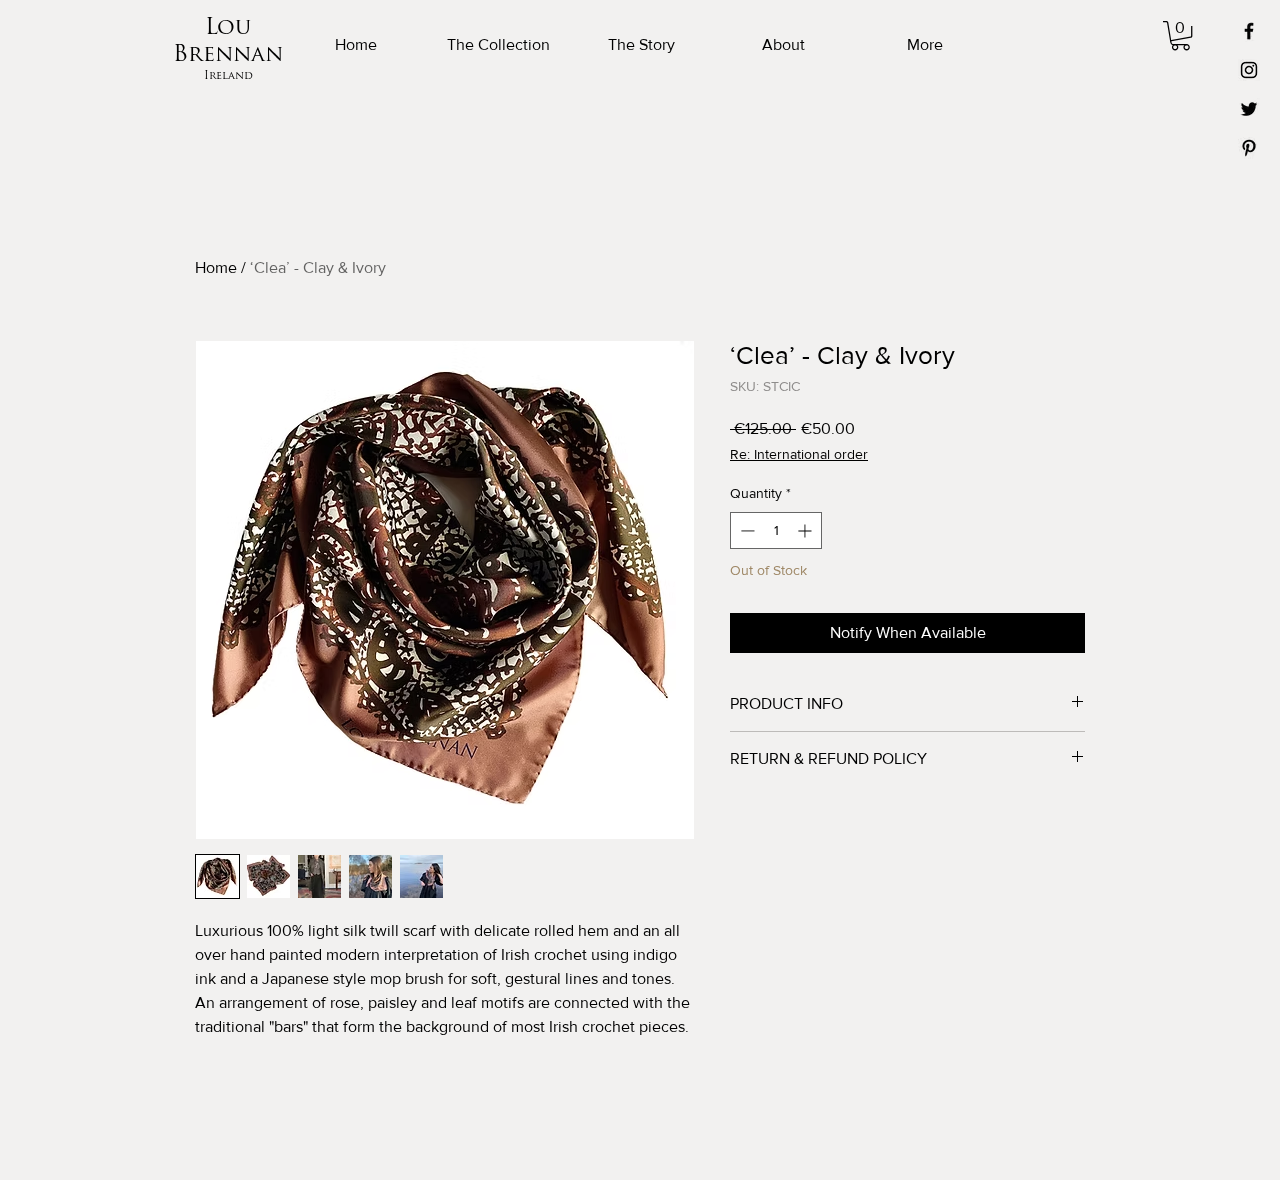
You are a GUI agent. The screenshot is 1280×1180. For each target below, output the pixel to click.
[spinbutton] (776, 530)
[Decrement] (745, 530)
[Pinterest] (1249, 148)
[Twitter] (1249, 109)
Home (216, 267)
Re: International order (799, 454)
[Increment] (806, 530)
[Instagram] (1249, 70)
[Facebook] (1249, 31)
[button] (1180, 35)
